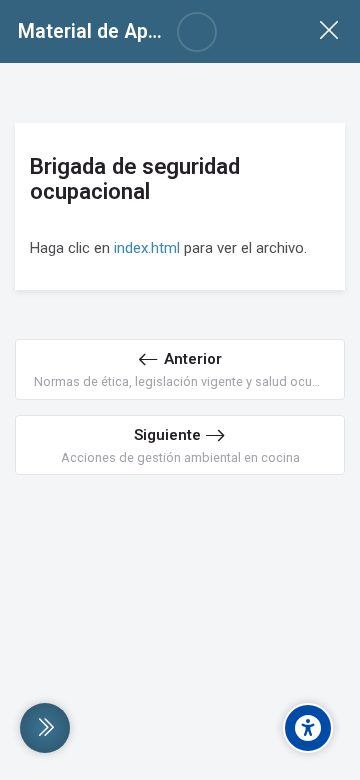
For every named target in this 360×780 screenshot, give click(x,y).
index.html (147, 248)
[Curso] (328, 31)
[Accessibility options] (308, 728)
